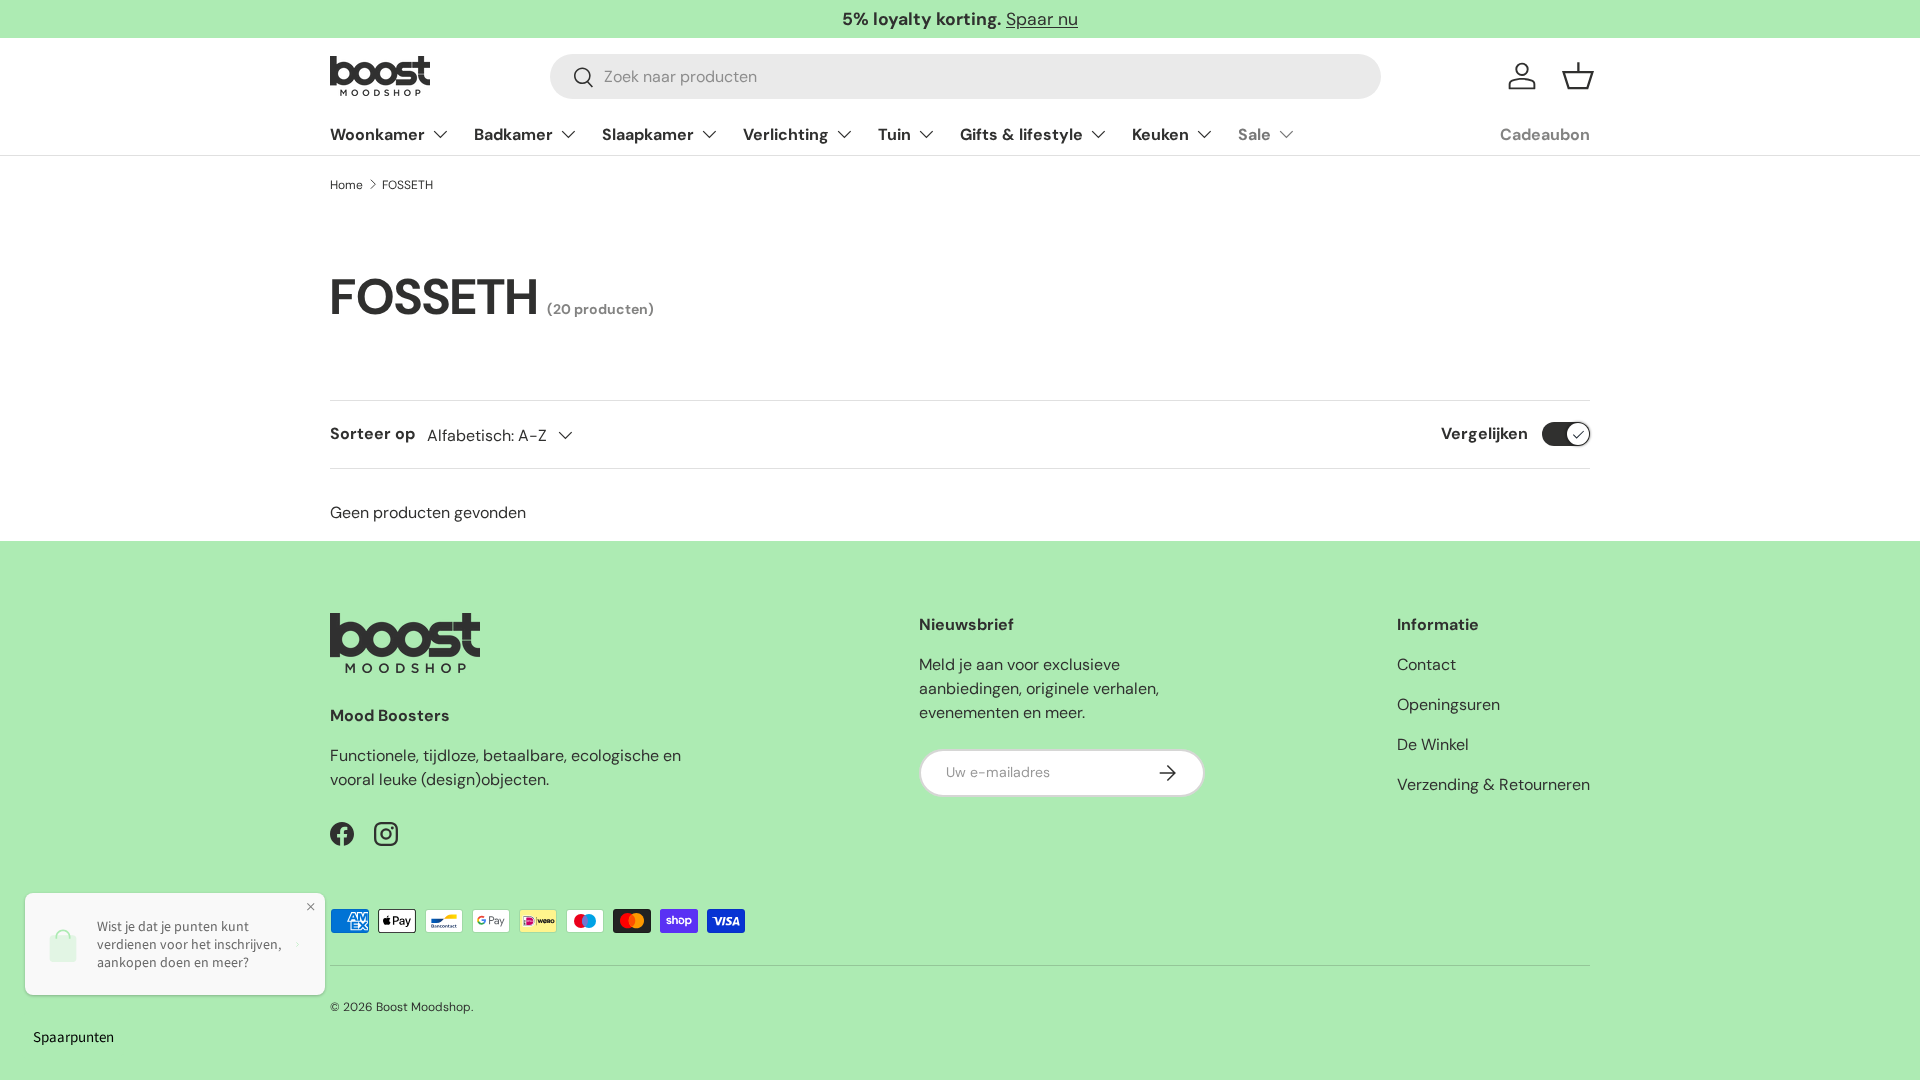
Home (346, 185)
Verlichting (786, 134)
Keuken (1160, 134)
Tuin (894, 134)
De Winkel (1433, 744)
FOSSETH (407, 185)
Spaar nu (1042, 19)
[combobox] (965, 76)
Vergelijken (1484, 433)
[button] (1578, 76)
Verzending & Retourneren (1493, 784)
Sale (1254, 134)
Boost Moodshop (423, 1007)
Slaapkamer (648, 134)
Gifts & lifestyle (1021, 134)
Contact (1426, 664)
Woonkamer (377, 134)
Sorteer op (372, 433)
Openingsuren (1448, 704)
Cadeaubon (1545, 134)
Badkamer (513, 134)
